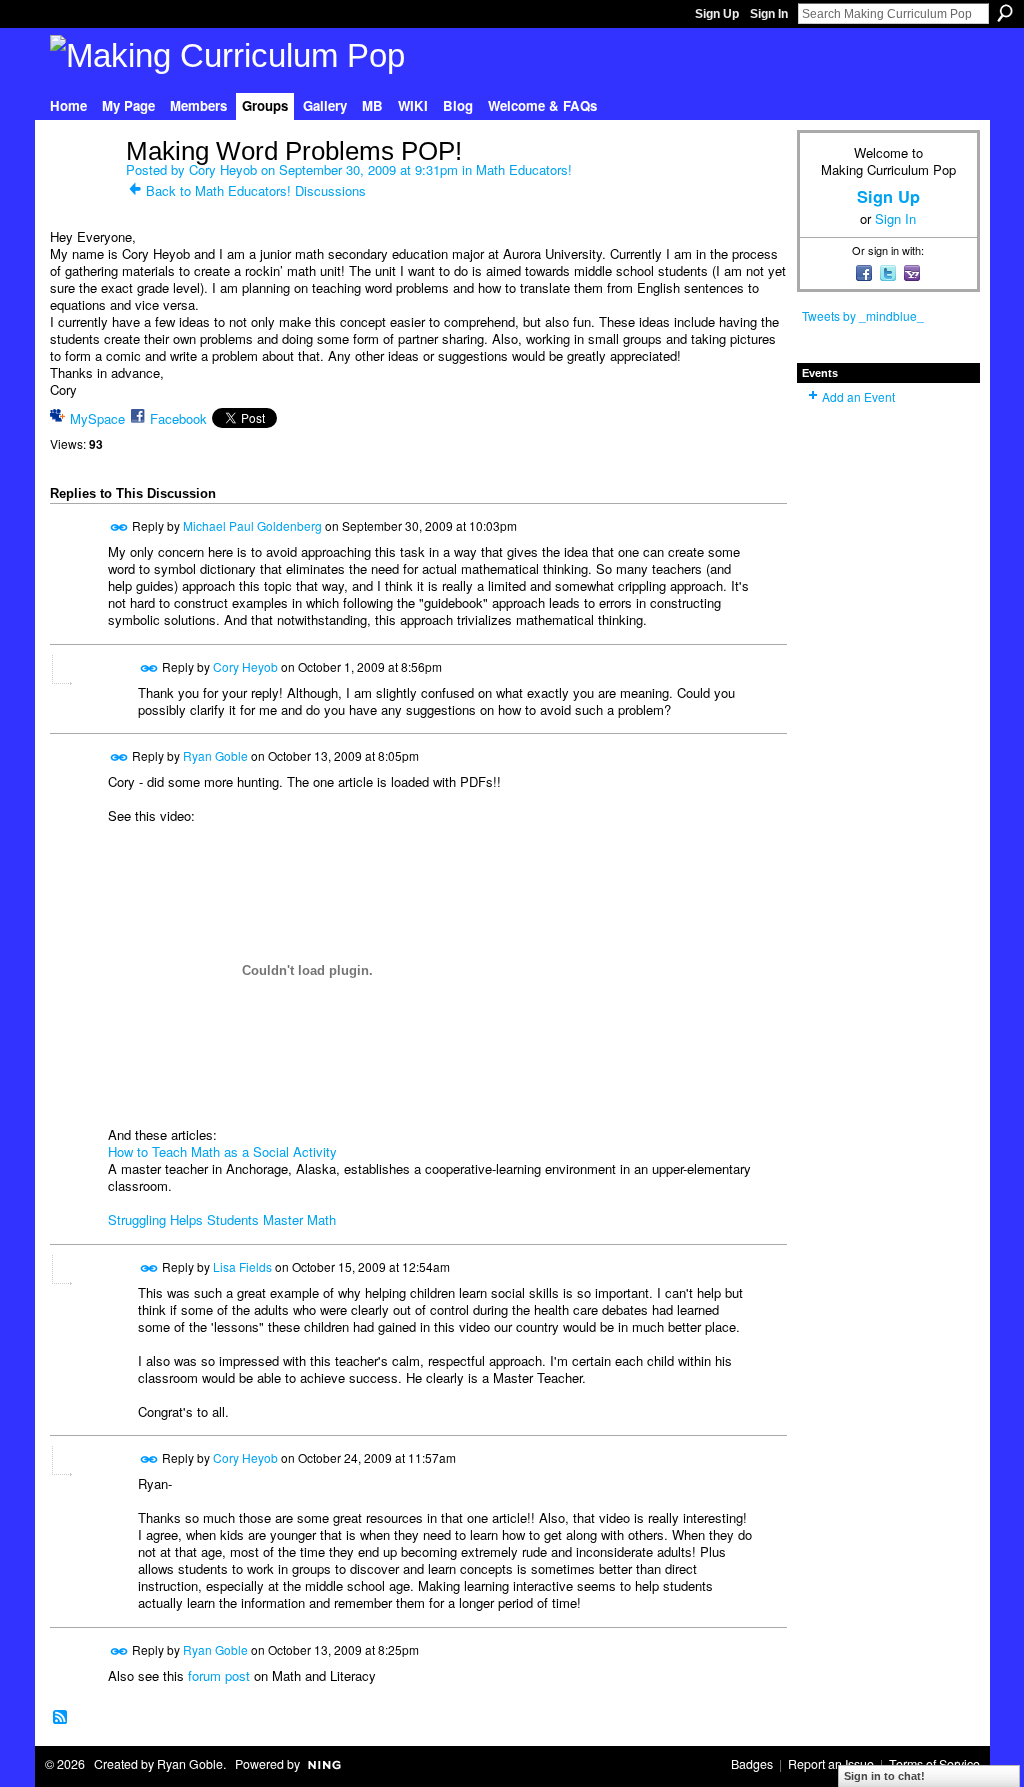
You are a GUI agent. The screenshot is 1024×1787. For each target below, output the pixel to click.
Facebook (178, 418)
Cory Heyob (223, 169)
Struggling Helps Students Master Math (222, 1219)
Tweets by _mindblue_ (863, 315)
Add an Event (858, 396)
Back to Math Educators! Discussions (256, 190)
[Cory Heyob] (82, 193)
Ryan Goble (215, 755)
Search (1005, 13)
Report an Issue (831, 1764)
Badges (752, 1764)
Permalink (119, 527)
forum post (219, 1675)
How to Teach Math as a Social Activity (222, 1151)
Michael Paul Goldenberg (252, 525)
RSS (61, 1718)
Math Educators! (524, 169)
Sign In (769, 14)
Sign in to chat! (884, 1776)
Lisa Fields (242, 1265)
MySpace (97, 418)
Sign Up (717, 14)
